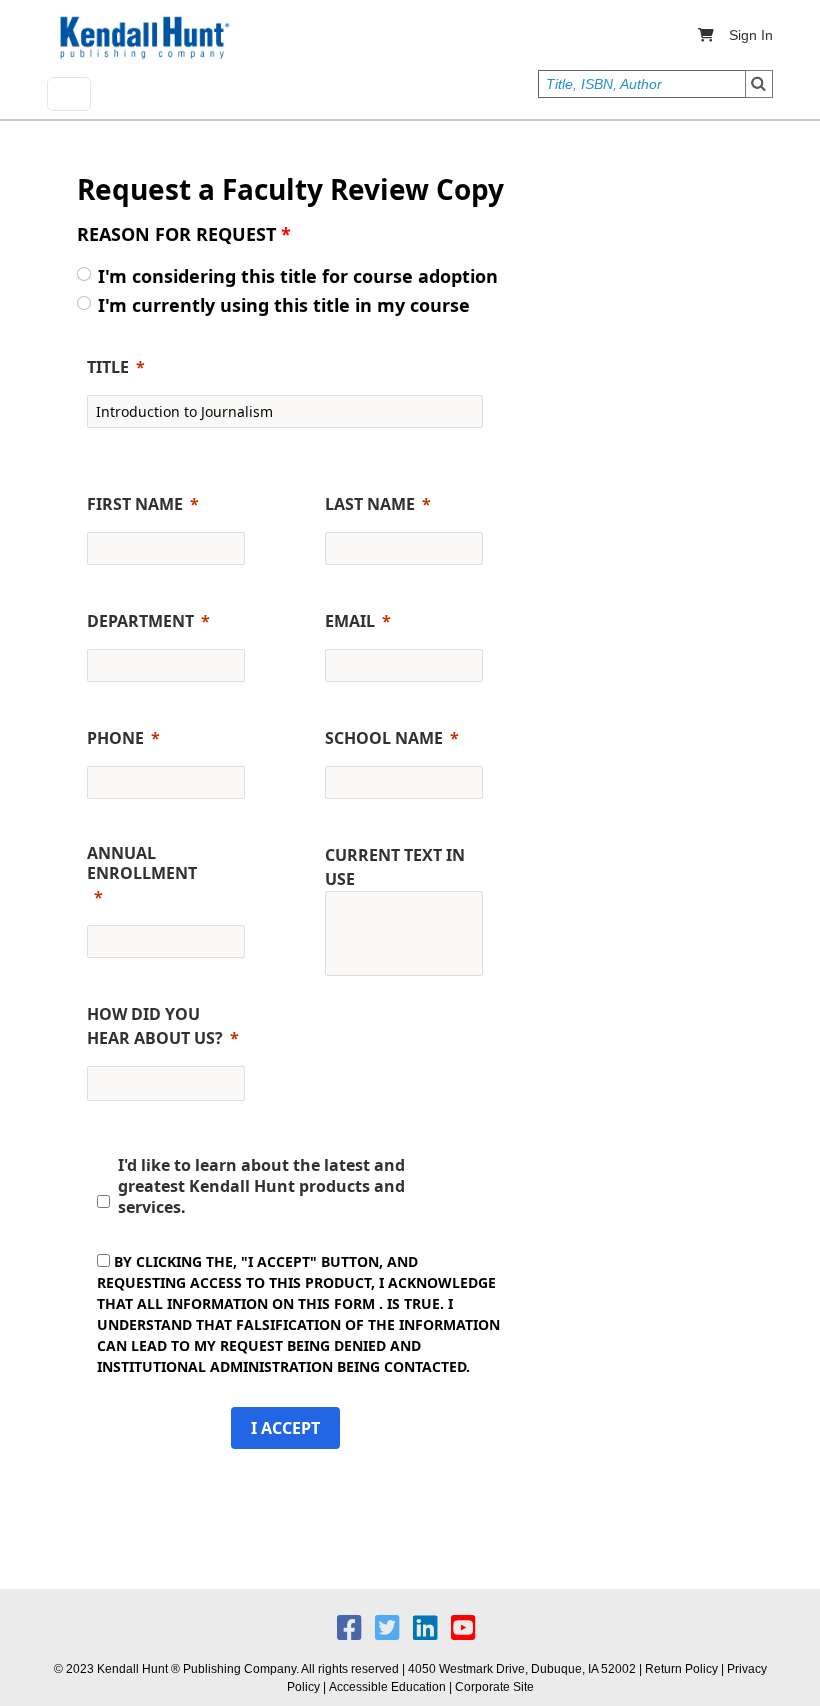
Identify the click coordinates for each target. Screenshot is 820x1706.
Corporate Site (494, 1687)
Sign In (751, 35)
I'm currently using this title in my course (284, 305)
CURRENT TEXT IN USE (395, 867)
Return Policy (681, 1669)
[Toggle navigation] (69, 94)
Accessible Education (387, 1687)
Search (759, 84)
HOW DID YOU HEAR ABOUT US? (155, 1026)
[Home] (143, 38)
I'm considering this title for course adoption (298, 276)
